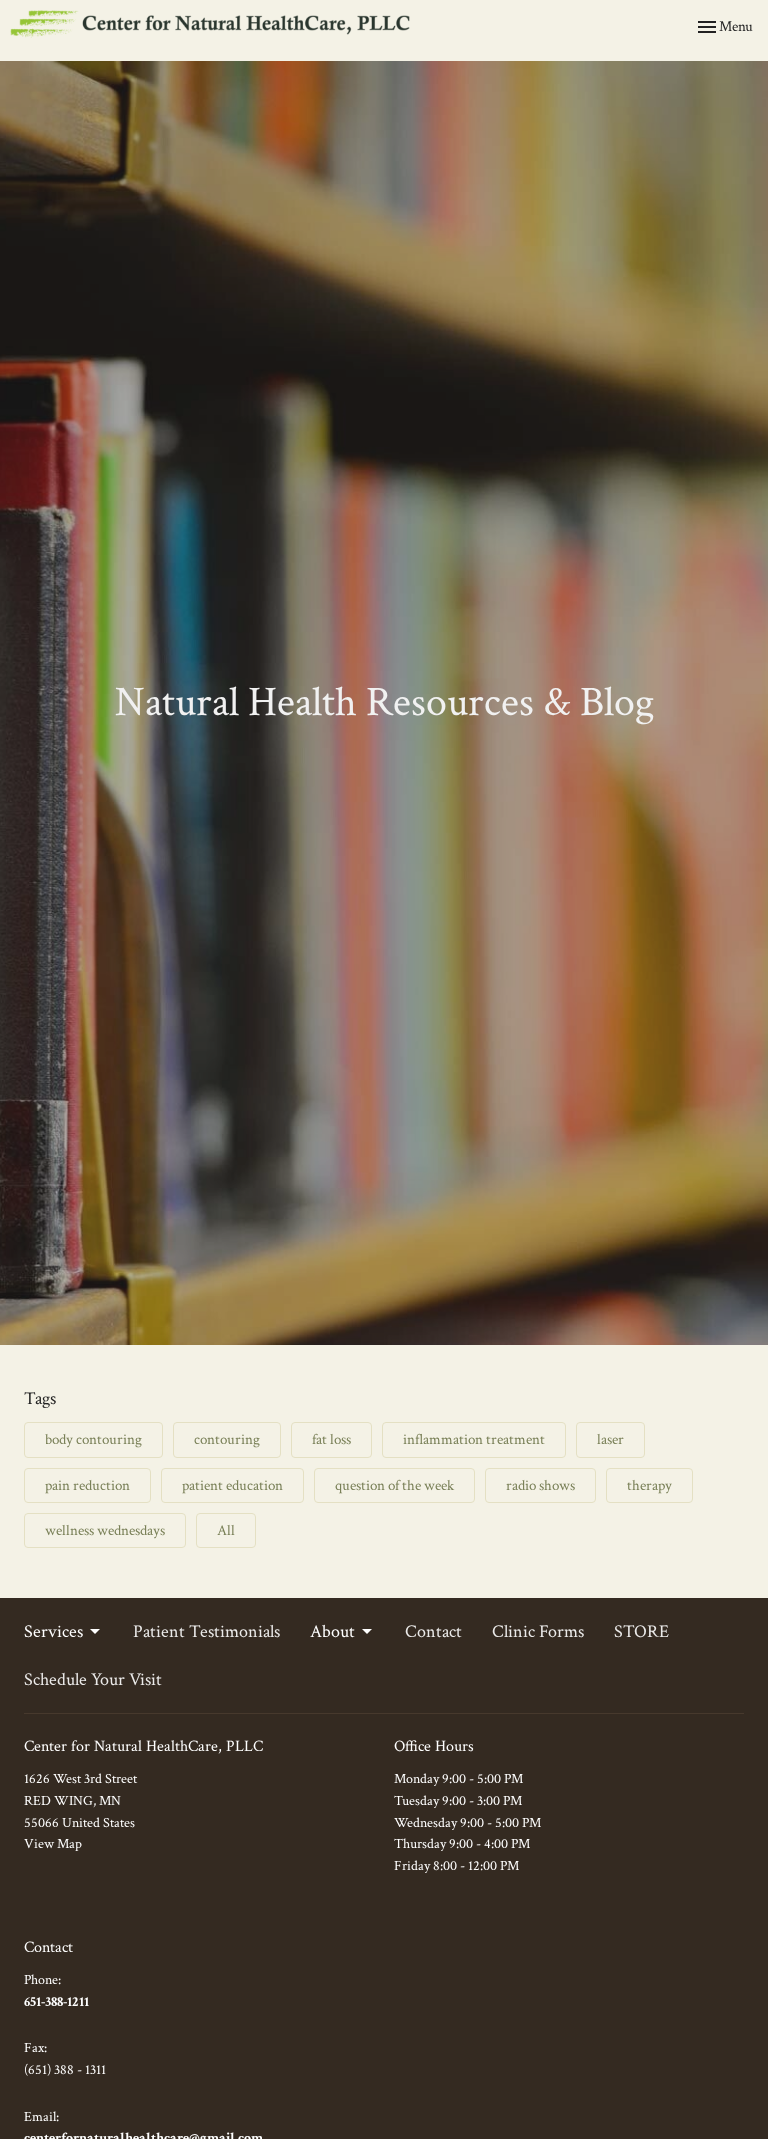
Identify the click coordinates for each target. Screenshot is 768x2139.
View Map (53, 1844)
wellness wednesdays (105, 1530)
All (226, 1530)
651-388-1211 (56, 2002)
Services (53, 1631)
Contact (433, 1631)
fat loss (331, 1439)
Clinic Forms (538, 1631)
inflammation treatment (474, 1439)
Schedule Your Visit (93, 1679)
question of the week (394, 1485)
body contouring (93, 1439)
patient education (232, 1485)
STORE (641, 1631)
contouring (227, 1439)
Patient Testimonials (206, 1631)
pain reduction (87, 1485)
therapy (649, 1485)
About (332, 1631)
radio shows (540, 1485)
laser (610, 1439)
